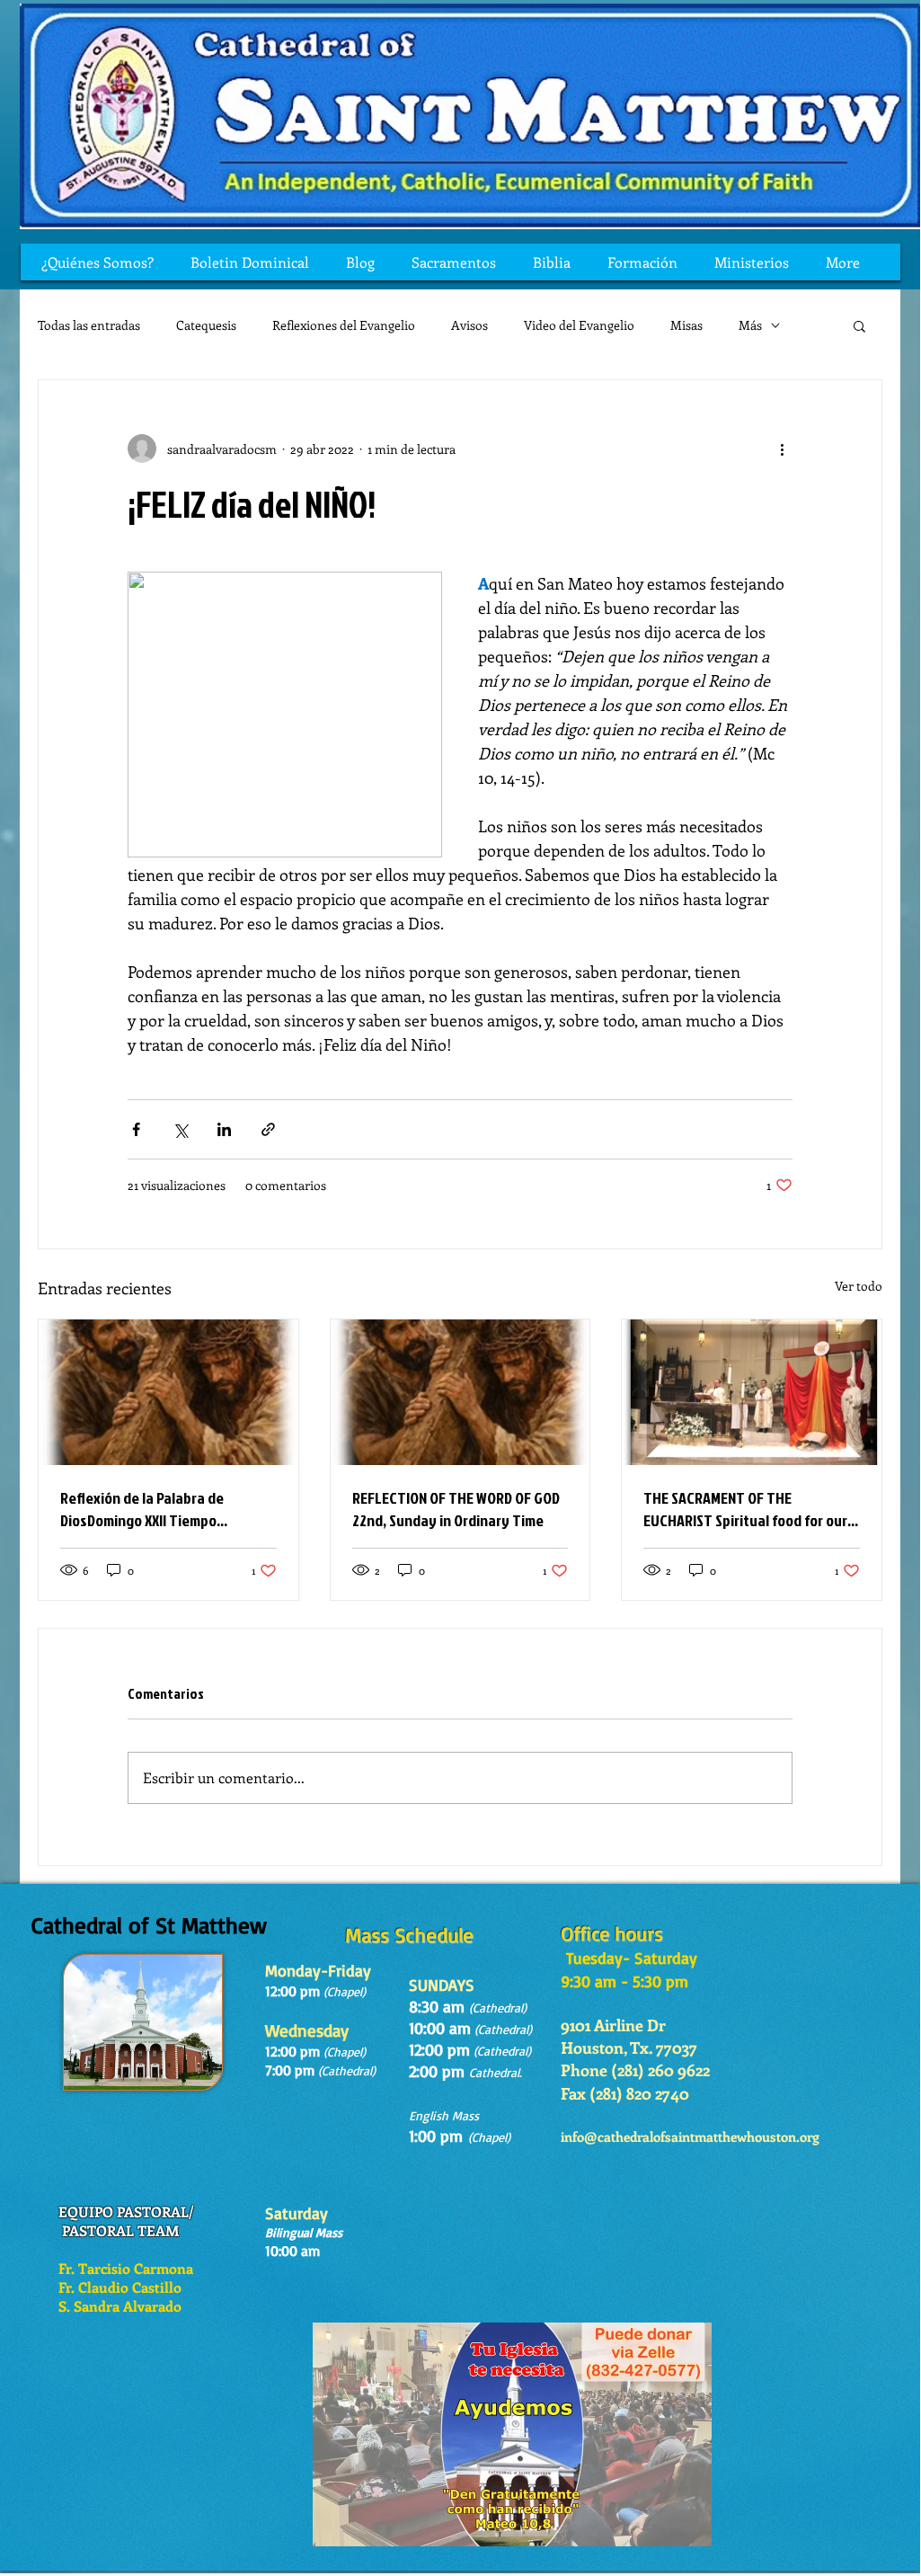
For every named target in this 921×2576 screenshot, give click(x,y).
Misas (686, 325)
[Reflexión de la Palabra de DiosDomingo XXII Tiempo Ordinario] (168, 1392)
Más (750, 325)
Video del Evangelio (579, 325)
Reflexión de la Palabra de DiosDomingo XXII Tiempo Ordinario (142, 1509)
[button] (859, 325)
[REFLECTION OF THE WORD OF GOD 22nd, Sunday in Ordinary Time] (460, 1392)
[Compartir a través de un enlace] (268, 1129)
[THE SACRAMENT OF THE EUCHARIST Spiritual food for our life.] (752, 1392)
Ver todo (859, 1286)
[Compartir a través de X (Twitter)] (180, 1129)
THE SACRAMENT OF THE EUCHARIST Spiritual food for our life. (745, 1509)
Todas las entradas (89, 325)
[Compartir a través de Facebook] (136, 1129)
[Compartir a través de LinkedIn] (224, 1129)
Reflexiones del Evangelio (344, 325)
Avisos (469, 325)
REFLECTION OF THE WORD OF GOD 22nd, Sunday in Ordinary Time (456, 1509)
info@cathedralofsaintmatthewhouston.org (690, 2136)
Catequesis (206, 325)
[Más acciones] (782, 449)
